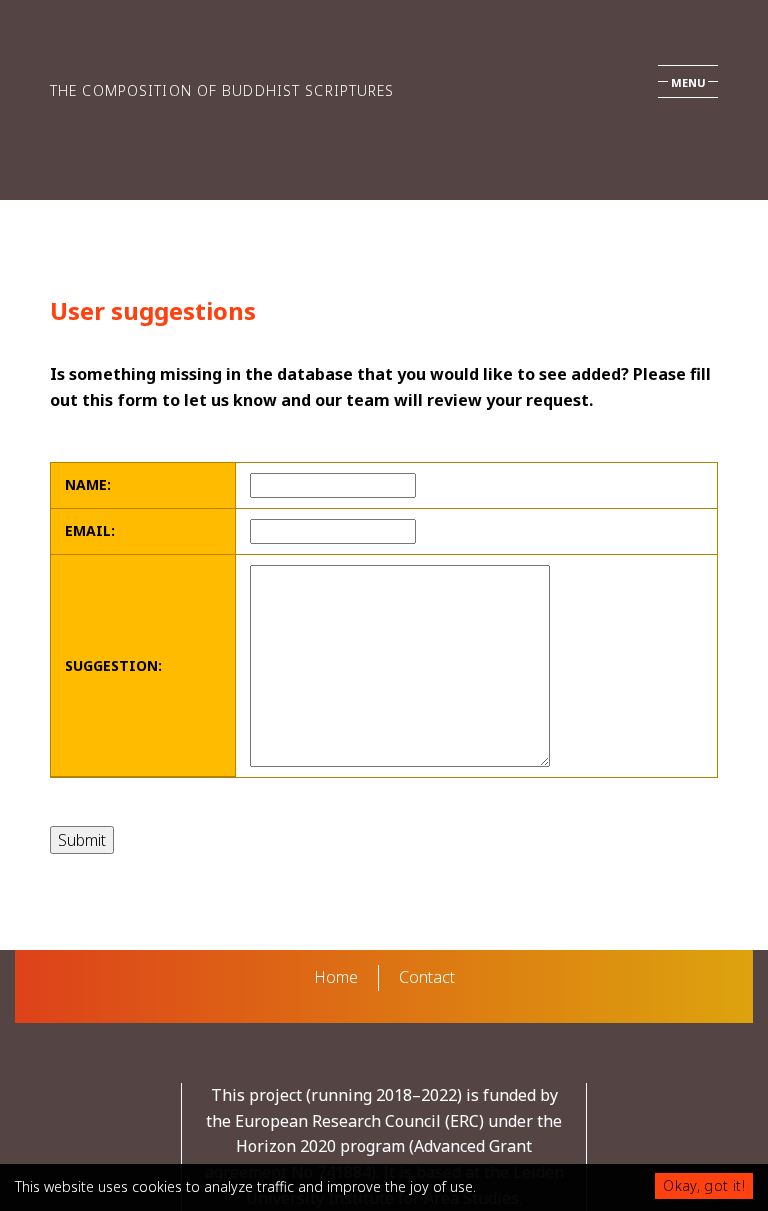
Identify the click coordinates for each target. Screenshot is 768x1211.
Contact (427, 977)
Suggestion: (113, 665)
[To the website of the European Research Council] (89, 1147)
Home (336, 977)
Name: (88, 484)
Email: (90, 530)
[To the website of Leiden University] (679, 1147)
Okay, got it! (704, 1185)
